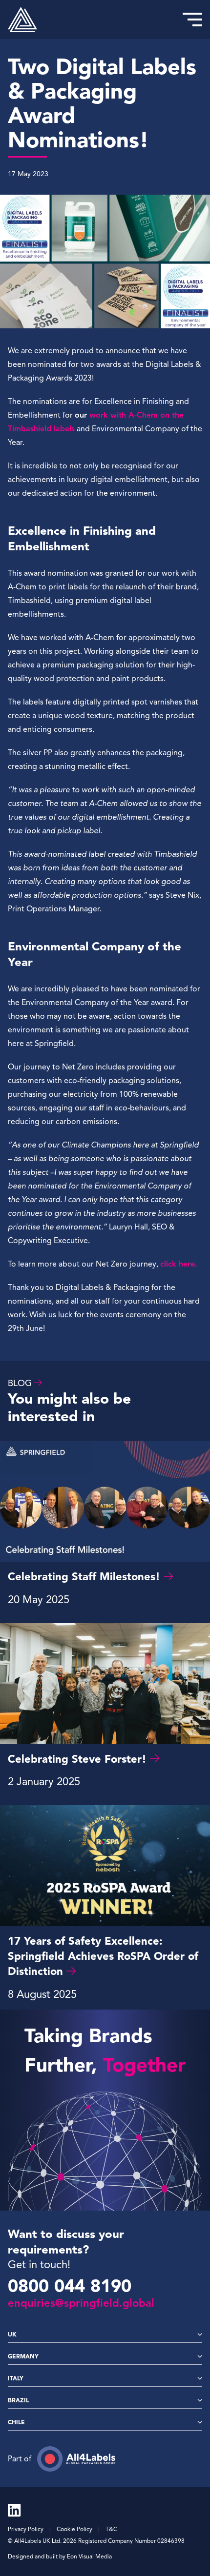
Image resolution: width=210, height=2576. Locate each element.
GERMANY (23, 2356)
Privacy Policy (26, 2529)
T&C (111, 2529)
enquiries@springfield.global (81, 2303)
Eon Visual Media (89, 2556)
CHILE (16, 2422)
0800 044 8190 (70, 2286)
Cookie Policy (74, 2529)
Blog (20, 1383)
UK (12, 2334)
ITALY (16, 2378)
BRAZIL (18, 2400)
